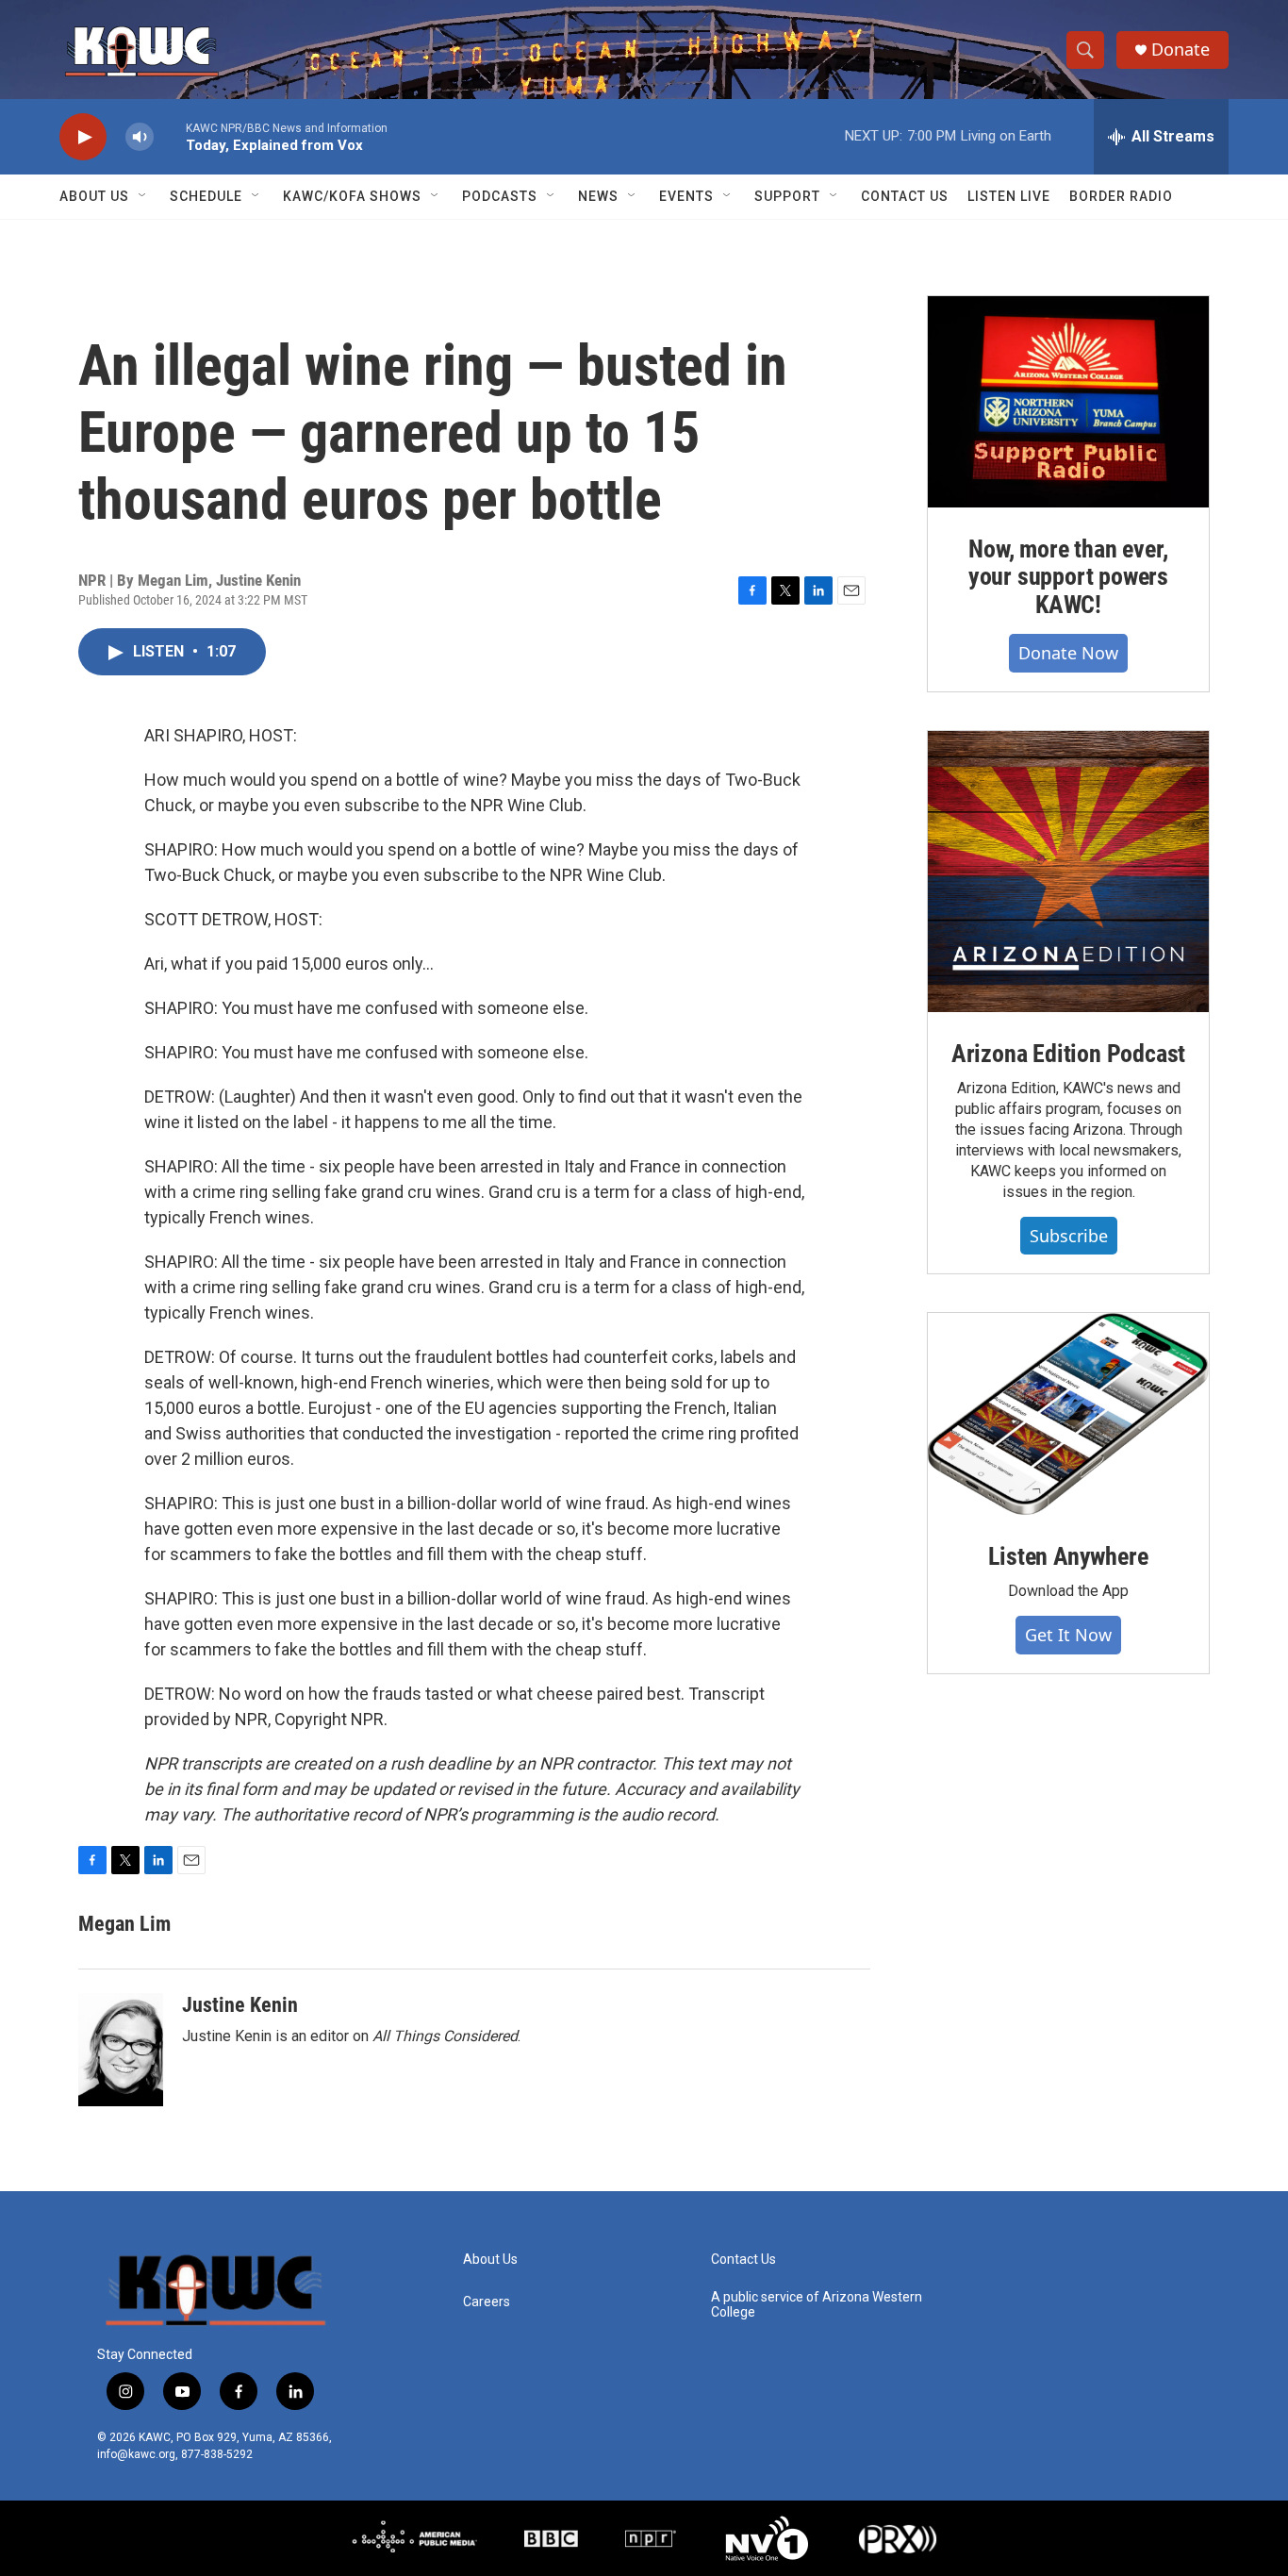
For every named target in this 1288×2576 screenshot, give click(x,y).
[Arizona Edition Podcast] (1068, 872)
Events (686, 196)
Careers (487, 2302)
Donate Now (1068, 653)
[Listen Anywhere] (1068, 1414)
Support (787, 196)
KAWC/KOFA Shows (352, 196)
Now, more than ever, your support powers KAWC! (1068, 577)
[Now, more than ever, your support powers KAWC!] (1068, 402)
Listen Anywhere (1068, 1556)
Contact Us (905, 196)
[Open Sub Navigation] (143, 196)
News (598, 196)
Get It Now (1068, 1635)
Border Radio (1121, 196)
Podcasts (500, 196)
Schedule (206, 196)
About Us (94, 196)
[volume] (140, 137)
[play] (83, 137)
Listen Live (1009, 196)
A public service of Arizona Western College (817, 2305)
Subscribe (1069, 1236)
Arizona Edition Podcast (1068, 1054)
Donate (1181, 50)
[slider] (170, 136)
